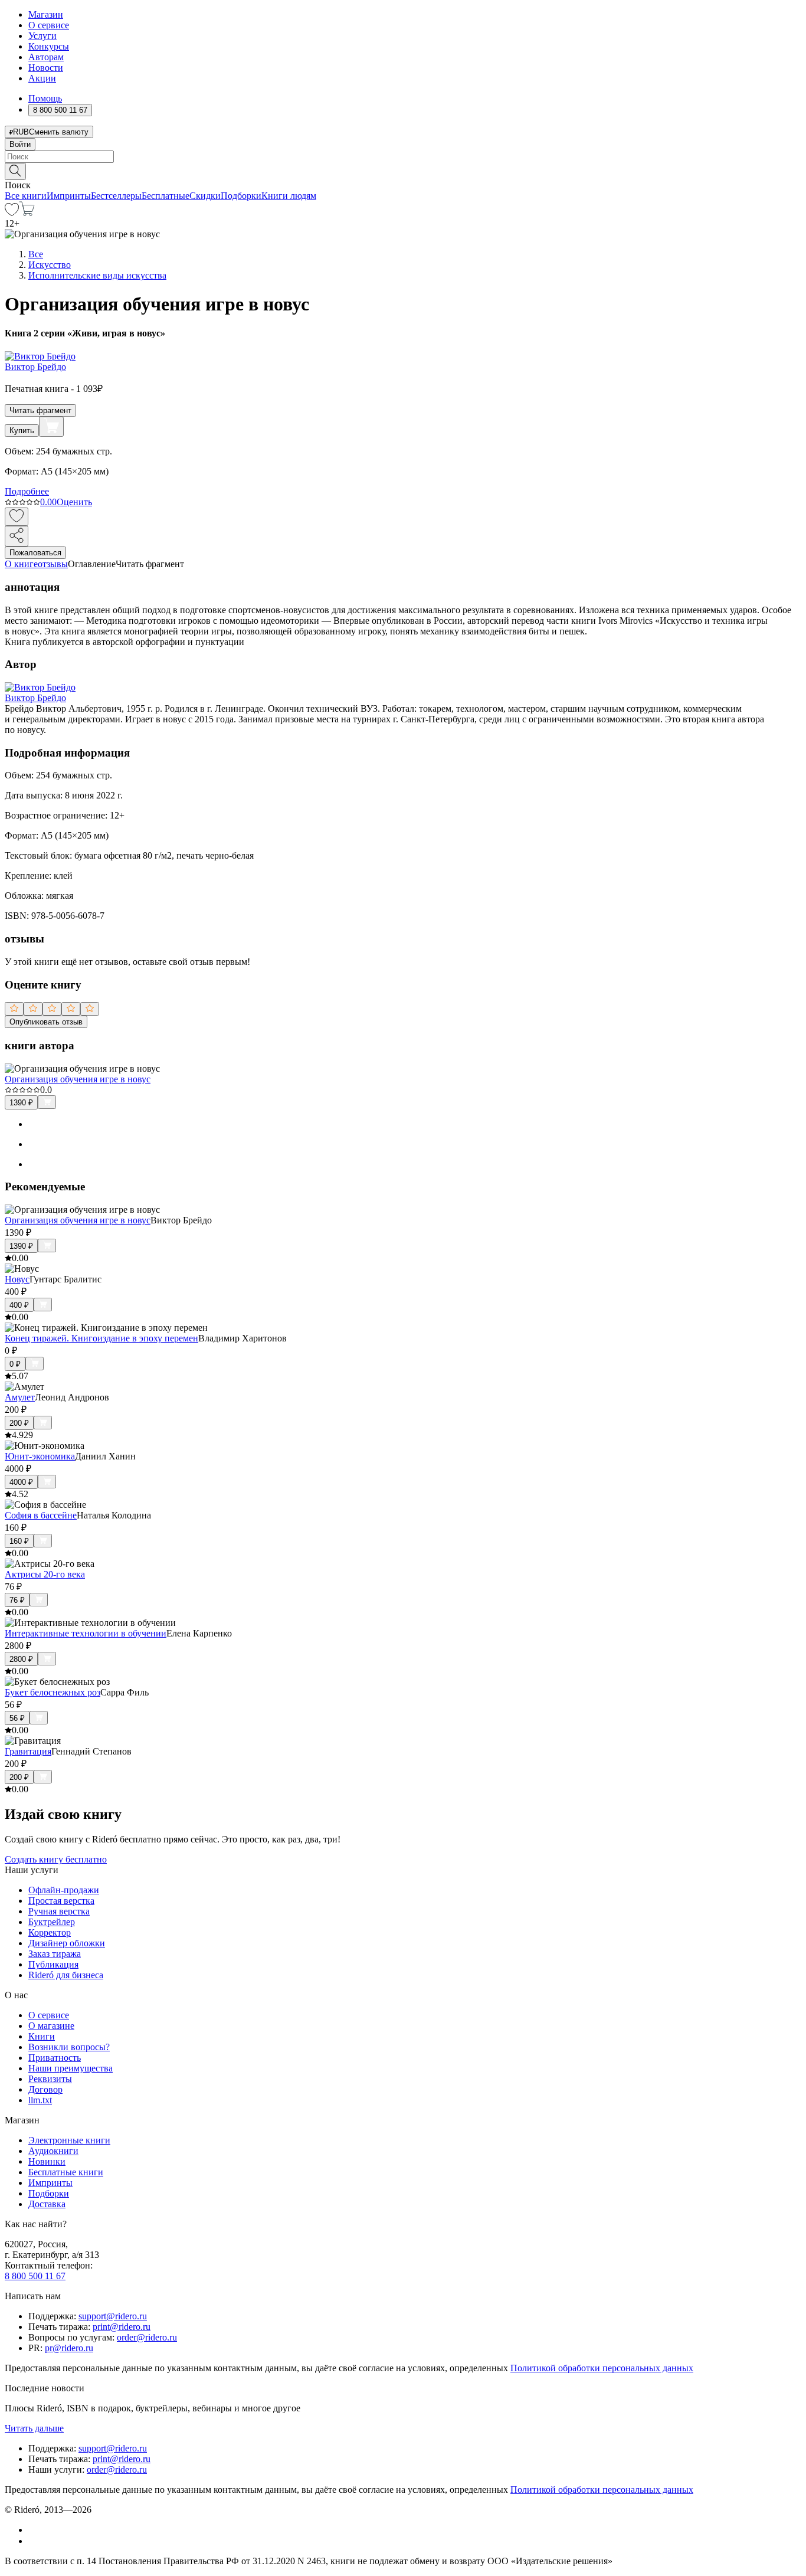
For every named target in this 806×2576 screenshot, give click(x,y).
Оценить (74, 502)
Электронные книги (69, 2140)
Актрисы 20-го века (45, 1574)
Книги (42, 2036)
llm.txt (40, 2100)
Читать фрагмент (40, 410)
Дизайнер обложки (67, 1943)
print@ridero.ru (122, 2327)
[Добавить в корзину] (51, 427)
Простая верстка (61, 1901)
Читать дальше (34, 2428)
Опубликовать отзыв (46, 1022)
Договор (45, 2089)
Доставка (47, 2204)
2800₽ (21, 1659)
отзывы (53, 564)
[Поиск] (15, 171)
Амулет (20, 1397)
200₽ (19, 1423)
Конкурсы (49, 46)
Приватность (55, 2058)
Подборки (241, 196)
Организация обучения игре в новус (78, 1079)
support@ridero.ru (113, 2316)
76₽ (17, 1600)
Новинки (47, 2161)
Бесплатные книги (66, 2172)
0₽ (15, 1364)
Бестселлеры (116, 196)
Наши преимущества (71, 2068)
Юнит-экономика (40, 1456)
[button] (403, 171)
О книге (21, 564)
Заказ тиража (55, 1954)
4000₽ (21, 1482)
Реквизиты (50, 2079)
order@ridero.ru (147, 2337)
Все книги (26, 196)
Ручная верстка (59, 1911)
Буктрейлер (52, 1922)
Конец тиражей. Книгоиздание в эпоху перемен (101, 1338)
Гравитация (28, 1751)
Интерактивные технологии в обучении (86, 1633)
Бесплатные (166, 196)
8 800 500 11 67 (35, 2276)
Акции (42, 78)
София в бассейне (41, 1515)
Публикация (53, 1964)
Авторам (46, 57)
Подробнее (27, 491)
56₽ (17, 1718)
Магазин (46, 14)
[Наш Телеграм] (33, 2541)
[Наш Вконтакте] (35, 2530)
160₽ (19, 1541)
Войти (20, 144)
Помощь (45, 98)
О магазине (51, 2026)
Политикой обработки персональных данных (602, 2368)
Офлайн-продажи (64, 1890)
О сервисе (49, 25)
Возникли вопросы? (69, 2047)
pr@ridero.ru (69, 2348)
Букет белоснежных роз (53, 1692)
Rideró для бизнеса (66, 1975)
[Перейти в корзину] (27, 213)
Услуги (42, 36)
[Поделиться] (17, 536)
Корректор (50, 1932)
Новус (17, 1279)
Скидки (205, 196)
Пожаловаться (35, 553)
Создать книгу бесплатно (56, 1859)
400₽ (19, 1305)
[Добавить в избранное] (17, 517)
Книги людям (289, 196)
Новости (46, 68)
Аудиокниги (53, 2151)
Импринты (69, 196)
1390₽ (21, 1103)
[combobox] (403, 157)
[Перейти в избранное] (12, 213)
